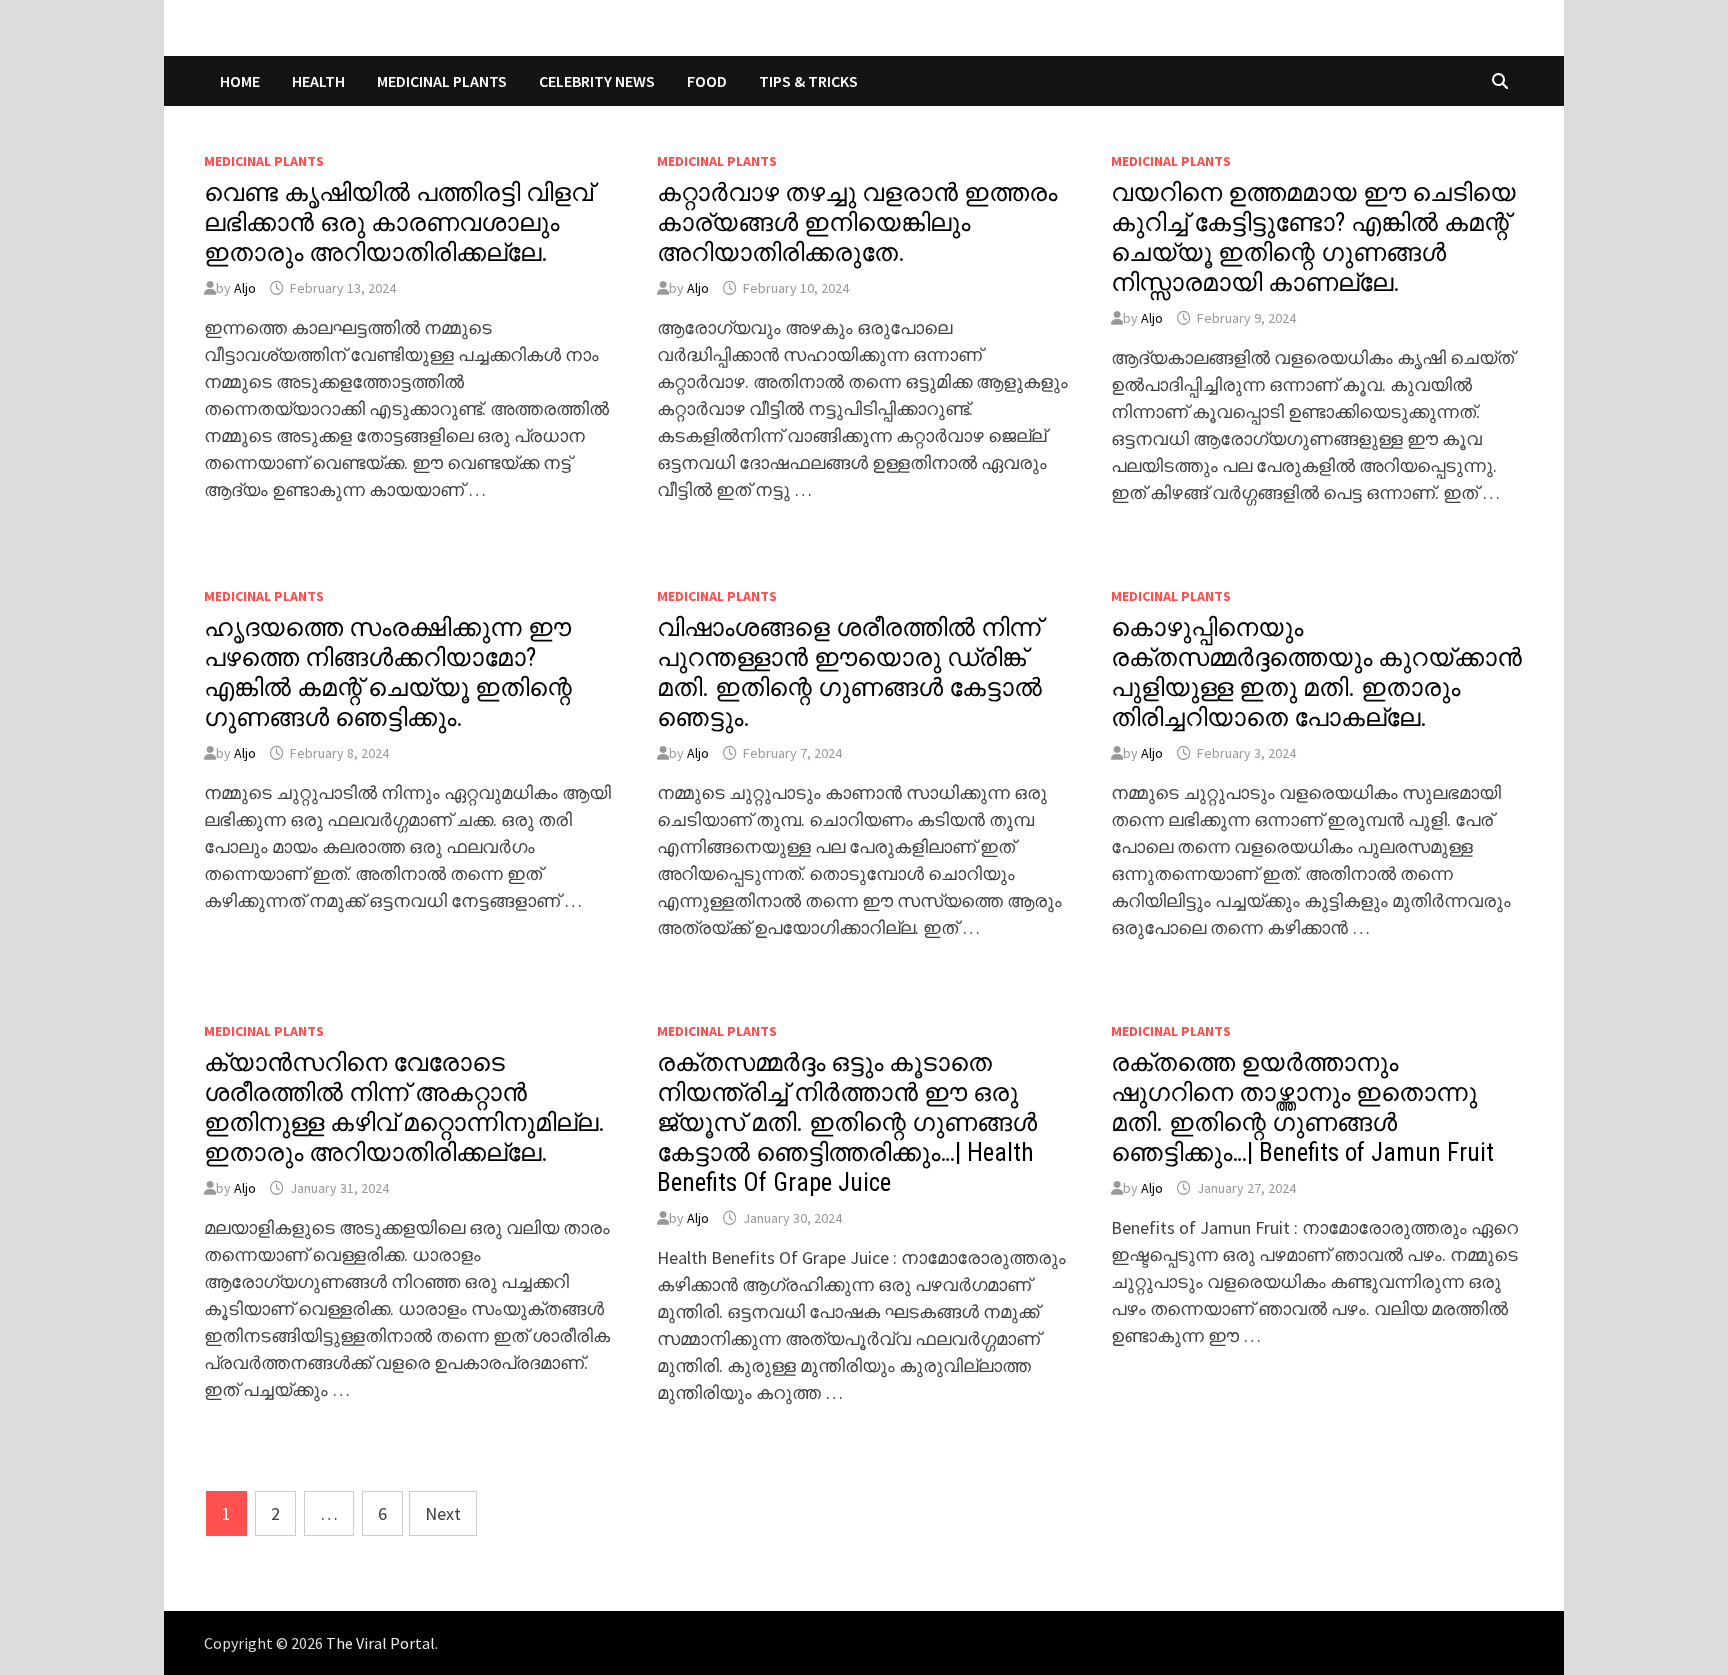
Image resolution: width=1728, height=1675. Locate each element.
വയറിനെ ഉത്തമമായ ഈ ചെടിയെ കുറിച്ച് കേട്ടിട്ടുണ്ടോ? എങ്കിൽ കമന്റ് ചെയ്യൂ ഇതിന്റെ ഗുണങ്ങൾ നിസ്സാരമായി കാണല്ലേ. (1313, 237)
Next (443, 1513)
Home (240, 81)
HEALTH (318, 81)
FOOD (707, 81)
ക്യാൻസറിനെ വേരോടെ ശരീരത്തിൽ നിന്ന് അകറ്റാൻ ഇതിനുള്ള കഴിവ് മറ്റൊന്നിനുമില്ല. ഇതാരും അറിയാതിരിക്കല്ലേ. (404, 1107)
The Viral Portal (380, 1643)
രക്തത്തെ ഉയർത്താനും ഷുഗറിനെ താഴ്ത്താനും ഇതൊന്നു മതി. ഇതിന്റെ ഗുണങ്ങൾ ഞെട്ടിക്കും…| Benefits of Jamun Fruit (1302, 1107)
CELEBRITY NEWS (597, 81)
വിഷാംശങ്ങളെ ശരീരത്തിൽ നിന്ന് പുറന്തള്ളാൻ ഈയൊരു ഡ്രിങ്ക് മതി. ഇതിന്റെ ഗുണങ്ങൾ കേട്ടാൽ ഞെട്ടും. (849, 672)
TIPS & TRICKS (808, 81)
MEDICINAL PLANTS (442, 81)
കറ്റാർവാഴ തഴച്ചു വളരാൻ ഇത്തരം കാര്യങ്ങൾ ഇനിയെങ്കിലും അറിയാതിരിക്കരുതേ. (857, 222)
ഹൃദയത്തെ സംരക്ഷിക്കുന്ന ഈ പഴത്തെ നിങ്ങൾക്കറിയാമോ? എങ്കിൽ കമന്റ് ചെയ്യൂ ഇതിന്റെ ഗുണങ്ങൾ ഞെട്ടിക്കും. (388, 672)
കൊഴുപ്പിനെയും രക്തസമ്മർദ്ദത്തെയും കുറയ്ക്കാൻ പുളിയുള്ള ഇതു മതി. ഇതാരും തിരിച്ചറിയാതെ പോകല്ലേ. (1316, 672)
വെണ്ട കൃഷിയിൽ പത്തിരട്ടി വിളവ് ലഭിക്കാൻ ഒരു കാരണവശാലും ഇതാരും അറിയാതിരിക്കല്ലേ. (398, 222)
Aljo (245, 288)
